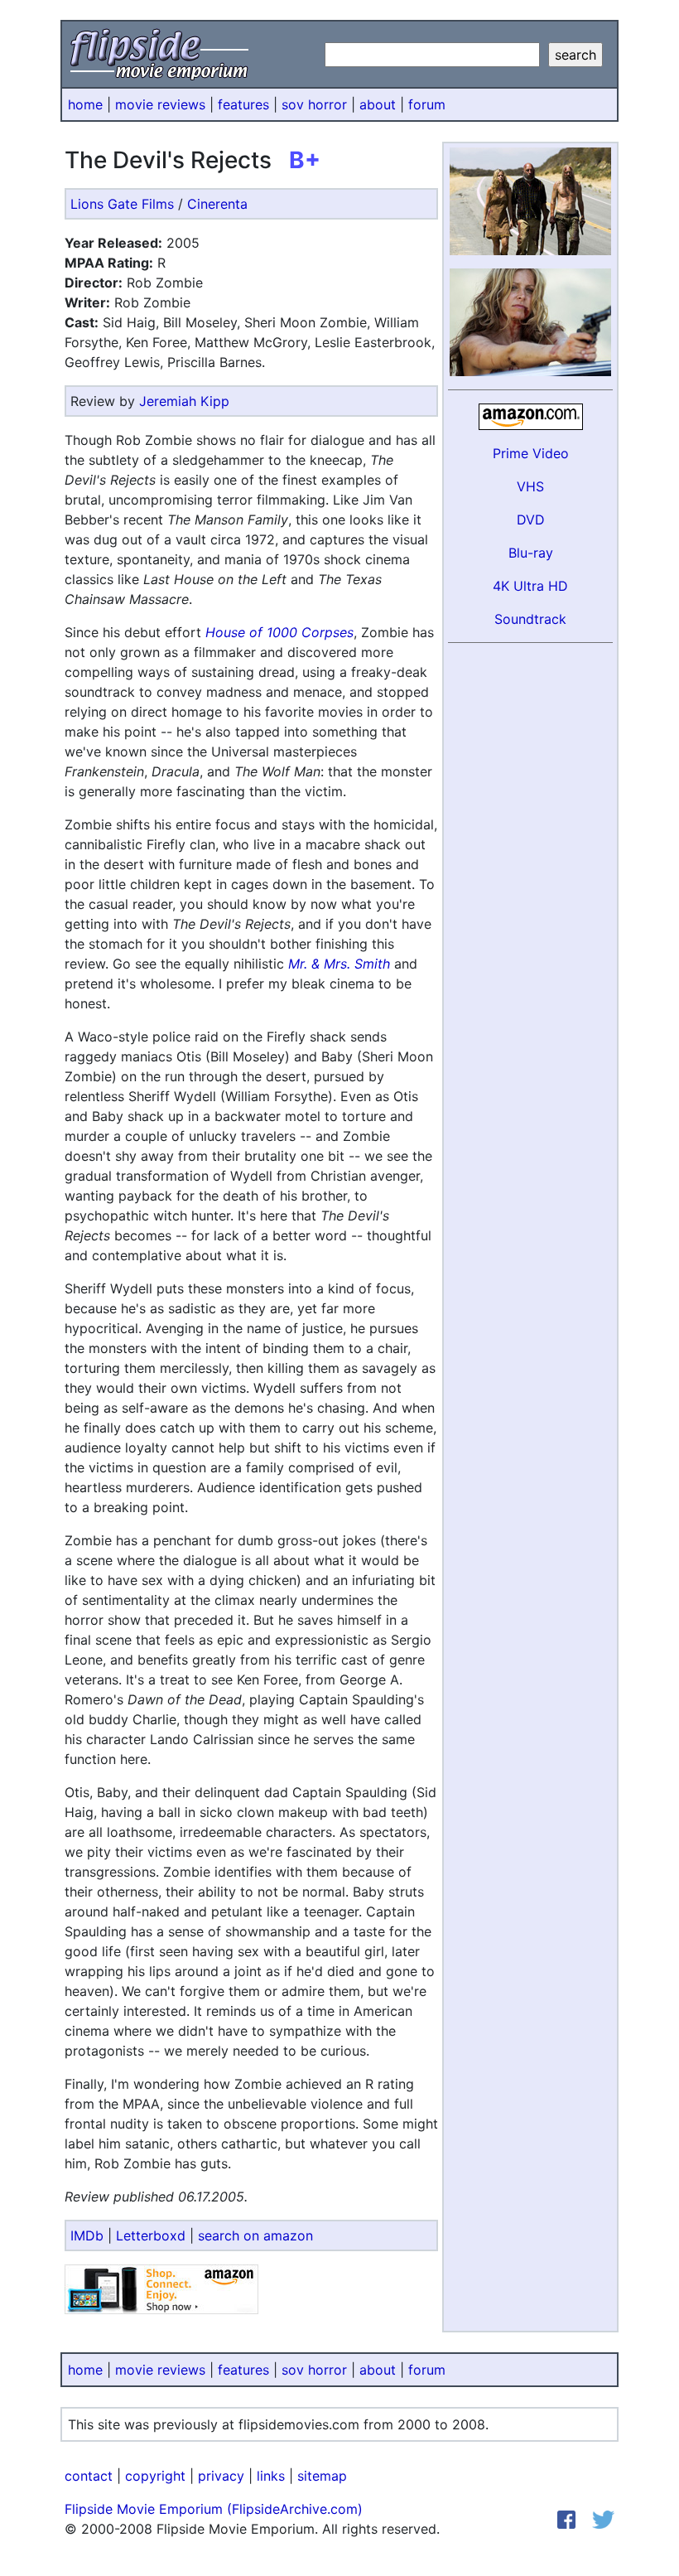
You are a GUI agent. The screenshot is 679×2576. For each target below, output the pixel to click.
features (243, 104)
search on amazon (255, 2235)
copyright (155, 2476)
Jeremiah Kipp (184, 401)
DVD (531, 520)
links (271, 2476)
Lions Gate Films (122, 204)
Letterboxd (151, 2235)
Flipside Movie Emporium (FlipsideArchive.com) (214, 2509)
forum (427, 104)
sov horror (314, 104)
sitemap (322, 2476)
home (85, 104)
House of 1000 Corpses (279, 632)
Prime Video (531, 453)
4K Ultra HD (530, 586)
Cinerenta (217, 204)
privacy (221, 2476)
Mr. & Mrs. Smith (339, 964)
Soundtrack (530, 619)
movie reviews (160, 104)
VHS (530, 486)
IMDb (87, 2235)
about (378, 104)
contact (89, 2476)
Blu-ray (531, 553)
